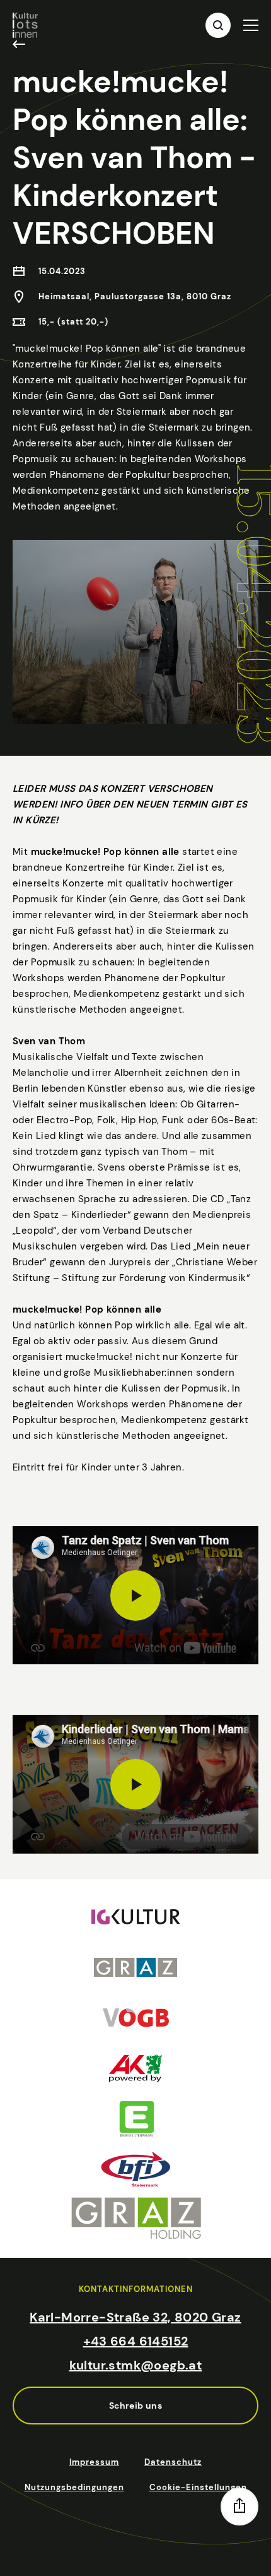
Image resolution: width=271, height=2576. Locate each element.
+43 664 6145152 (136, 2341)
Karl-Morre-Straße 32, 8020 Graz (135, 2317)
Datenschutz (173, 2462)
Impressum (94, 2462)
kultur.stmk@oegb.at (136, 2365)
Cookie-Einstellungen (198, 2487)
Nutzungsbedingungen (74, 2487)
